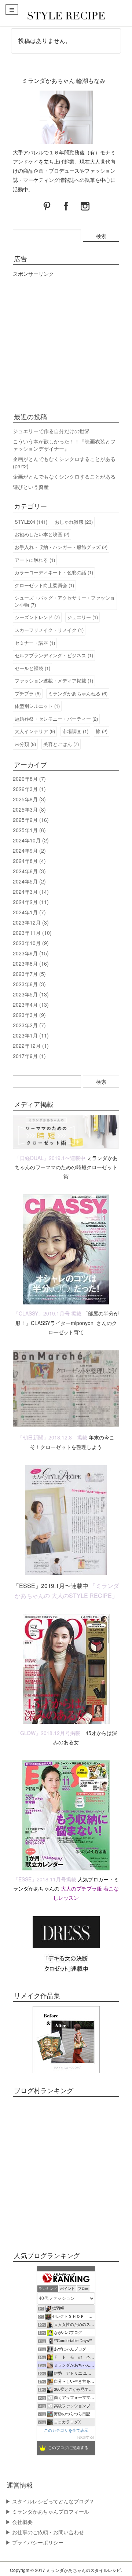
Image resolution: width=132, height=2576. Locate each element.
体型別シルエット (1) (37, 706)
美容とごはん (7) (61, 744)
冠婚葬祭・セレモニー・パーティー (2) (56, 719)
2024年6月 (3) (29, 871)
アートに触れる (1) (35, 560)
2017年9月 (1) (29, 1056)
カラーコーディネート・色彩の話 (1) (54, 572)
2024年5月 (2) (29, 881)
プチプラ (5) (28, 693)
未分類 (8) (25, 744)
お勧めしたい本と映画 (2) (42, 534)
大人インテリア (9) (35, 731)
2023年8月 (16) (31, 963)
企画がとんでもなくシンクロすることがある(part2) (64, 462)
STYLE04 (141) (31, 522)
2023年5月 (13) (31, 994)
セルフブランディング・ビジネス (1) (54, 655)
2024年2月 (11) (31, 902)
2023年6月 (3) (29, 984)
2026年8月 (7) (29, 779)
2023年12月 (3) (31, 922)
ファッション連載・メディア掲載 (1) (54, 680)
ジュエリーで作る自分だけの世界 (51, 431)
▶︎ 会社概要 (19, 2522)
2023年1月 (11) (31, 1035)
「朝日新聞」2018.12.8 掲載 (52, 1437)
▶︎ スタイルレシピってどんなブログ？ (50, 2501)
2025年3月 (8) (29, 809)
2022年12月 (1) (31, 1046)
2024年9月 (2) (29, 850)
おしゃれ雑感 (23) (74, 522)
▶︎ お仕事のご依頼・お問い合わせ (45, 2532)
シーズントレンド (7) (37, 617)
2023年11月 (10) (32, 933)
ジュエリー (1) (82, 617)
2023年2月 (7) (29, 1025)
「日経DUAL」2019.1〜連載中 (50, 1158)
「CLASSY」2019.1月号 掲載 (47, 1313)
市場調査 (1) (75, 731)
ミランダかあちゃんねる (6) (78, 693)
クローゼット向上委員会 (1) (44, 585)
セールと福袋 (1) (32, 668)
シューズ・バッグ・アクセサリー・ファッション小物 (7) (65, 601)
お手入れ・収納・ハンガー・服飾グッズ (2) (61, 547)
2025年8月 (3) (29, 799)
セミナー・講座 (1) (35, 643)
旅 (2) (102, 731)
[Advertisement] (66, 343)
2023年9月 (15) (31, 953)
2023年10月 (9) (31, 943)
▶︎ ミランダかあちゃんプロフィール (47, 2511)
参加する (86, 2437)
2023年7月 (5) (29, 974)
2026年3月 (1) (29, 789)
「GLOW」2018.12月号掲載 (48, 1733)
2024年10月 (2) (31, 840)
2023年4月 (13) (31, 1005)
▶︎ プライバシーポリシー (34, 2542)
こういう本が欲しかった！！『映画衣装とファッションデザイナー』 (64, 445)
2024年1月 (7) (29, 912)
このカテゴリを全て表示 (66, 2430)
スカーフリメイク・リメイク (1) (49, 630)
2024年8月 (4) (29, 861)
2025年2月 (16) (31, 820)
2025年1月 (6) (29, 830)
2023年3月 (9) (29, 1015)
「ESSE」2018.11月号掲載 (45, 1879)
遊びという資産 (31, 487)
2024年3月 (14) (31, 892)
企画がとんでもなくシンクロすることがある (64, 476)
